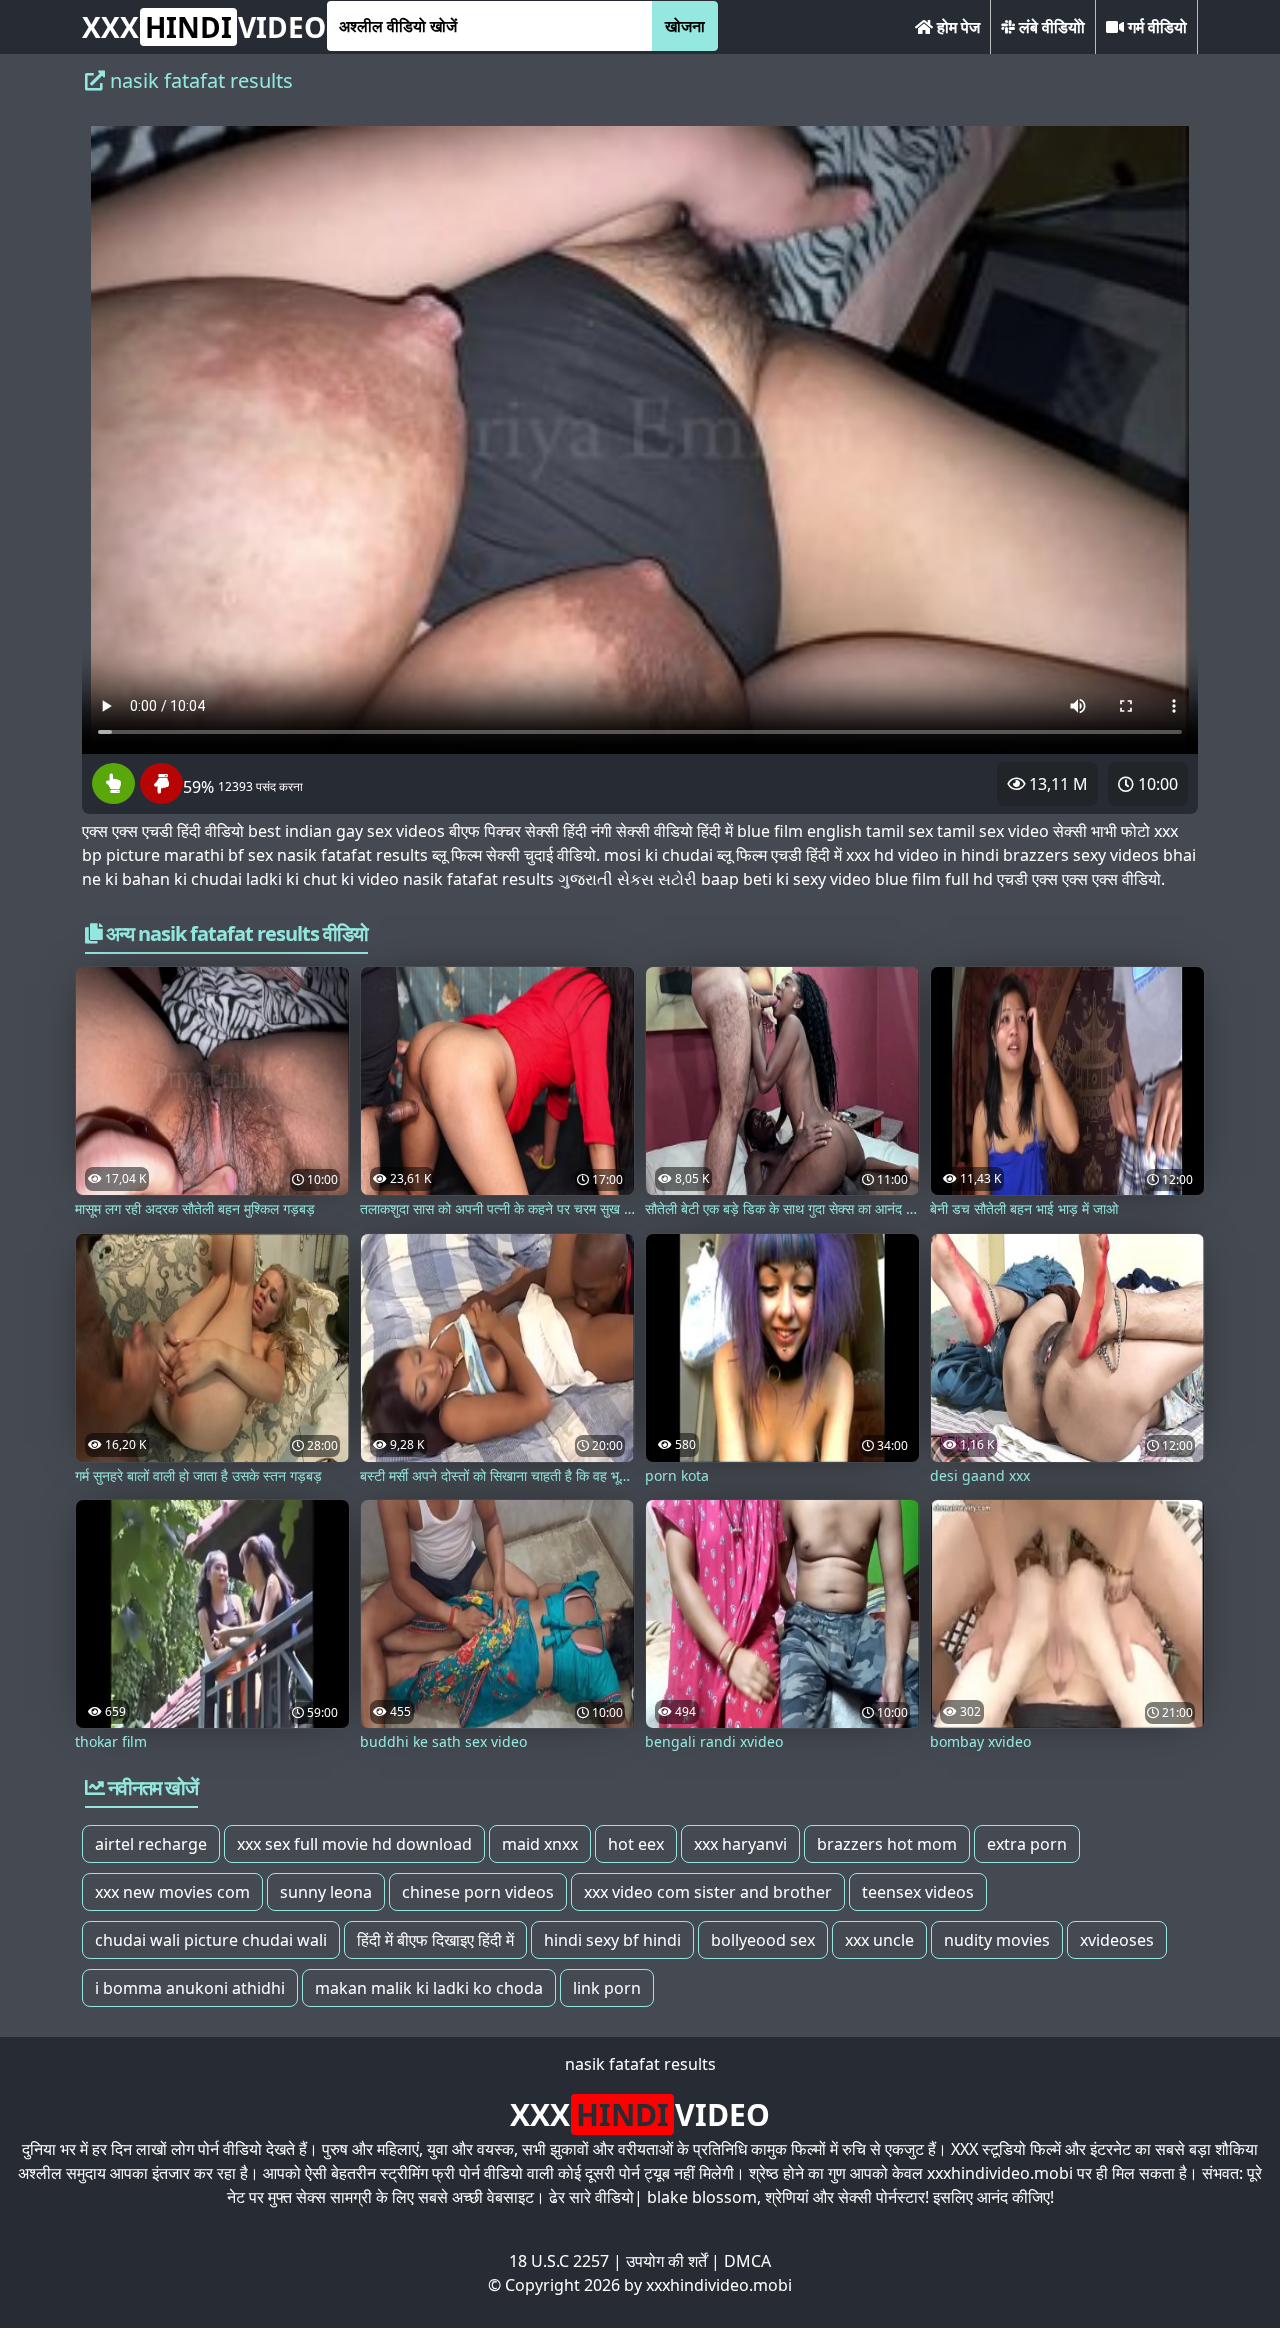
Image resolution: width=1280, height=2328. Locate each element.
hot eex (636, 1844)
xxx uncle (879, 1940)
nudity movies (997, 1940)
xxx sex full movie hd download (354, 1844)
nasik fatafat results (640, 2064)
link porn (607, 1988)
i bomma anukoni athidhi (190, 1988)
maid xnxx (540, 1844)
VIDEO (204, 27)
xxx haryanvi (740, 1844)
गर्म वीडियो (1155, 27)
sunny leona (326, 1892)
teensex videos (918, 1892)
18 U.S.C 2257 (559, 2261)
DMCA (747, 2261)
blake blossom (702, 2197)
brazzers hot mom (887, 1844)
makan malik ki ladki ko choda (429, 1988)
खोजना (685, 26)
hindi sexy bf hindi (612, 1940)
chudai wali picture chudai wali (211, 1940)
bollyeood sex (763, 1940)
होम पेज (956, 27)
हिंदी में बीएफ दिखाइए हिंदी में (435, 1940)
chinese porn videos (478, 1892)
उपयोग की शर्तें (666, 2261)
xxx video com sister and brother (708, 1892)
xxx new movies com (172, 1892)
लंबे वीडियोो (1050, 27)
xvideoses (1117, 1940)
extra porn (1027, 1844)
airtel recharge (151, 1844)
